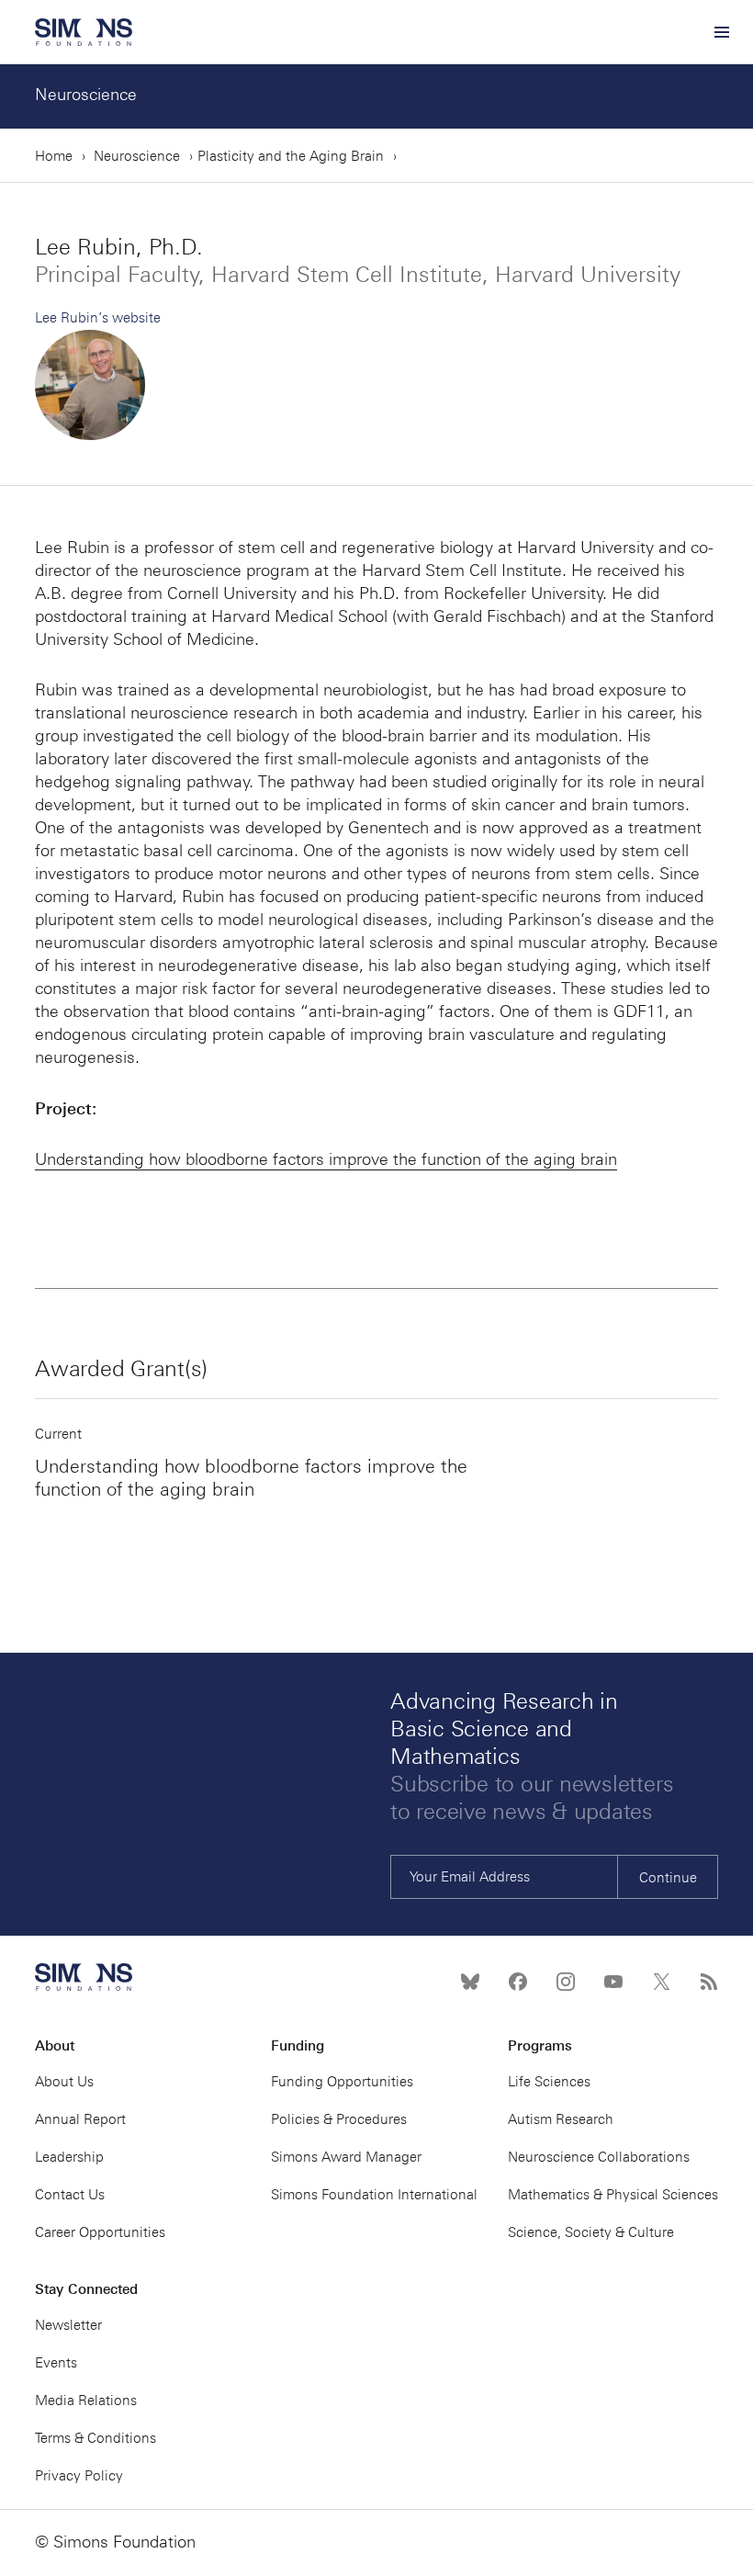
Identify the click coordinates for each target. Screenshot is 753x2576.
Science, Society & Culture (591, 2232)
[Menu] (721, 32)
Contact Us (70, 2195)
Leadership (69, 2157)
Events (56, 2363)
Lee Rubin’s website (98, 318)
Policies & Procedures (339, 2119)
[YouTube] (613, 1982)
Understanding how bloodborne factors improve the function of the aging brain (326, 1159)
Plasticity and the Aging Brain (291, 156)
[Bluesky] (470, 1982)
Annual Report (80, 2119)
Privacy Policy (79, 2476)
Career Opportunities (100, 2232)
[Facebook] (518, 1982)
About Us (64, 2082)
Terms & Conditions (96, 2438)
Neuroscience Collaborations (599, 2157)
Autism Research (561, 2119)
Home (54, 156)
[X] (661, 1982)
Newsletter (68, 2325)
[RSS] (709, 1982)
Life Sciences (549, 2082)
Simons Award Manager (346, 2157)
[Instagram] (566, 1982)
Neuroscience (86, 95)
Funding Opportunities (342, 2082)
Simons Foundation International (374, 2195)
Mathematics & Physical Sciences (613, 2195)
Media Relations (86, 2401)
